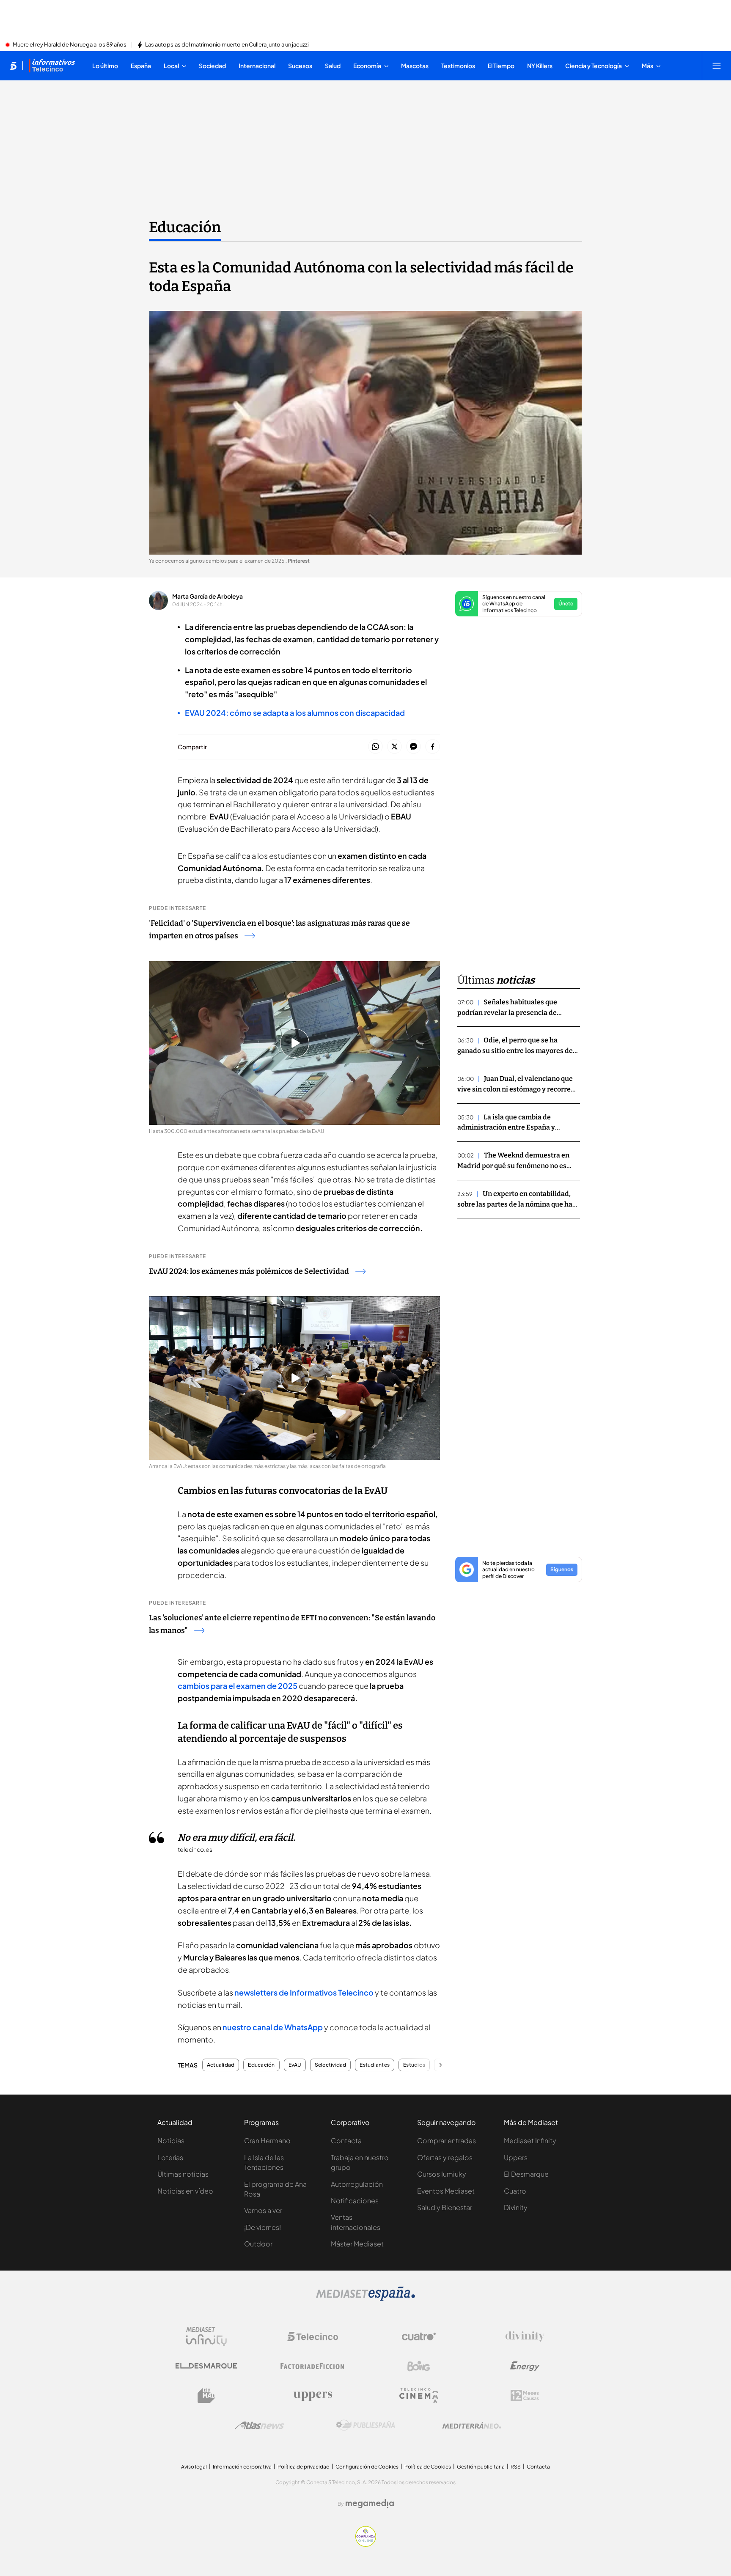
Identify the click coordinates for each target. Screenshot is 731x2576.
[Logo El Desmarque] (206, 2366)
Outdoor (258, 2244)
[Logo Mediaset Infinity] (206, 2337)
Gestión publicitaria (481, 2467)
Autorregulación (357, 2184)
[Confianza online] (366, 2544)
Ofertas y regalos (445, 2157)
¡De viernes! (262, 2227)
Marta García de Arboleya (207, 596)
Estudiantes (375, 2065)
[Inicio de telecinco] (13, 66)
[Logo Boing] (419, 2366)
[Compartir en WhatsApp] (375, 747)
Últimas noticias (183, 2174)
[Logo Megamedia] (370, 2504)
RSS (516, 2467)
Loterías (170, 2157)
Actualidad (221, 2065)
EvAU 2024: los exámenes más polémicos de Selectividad (249, 1271)
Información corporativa (242, 2467)
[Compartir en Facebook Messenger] (414, 747)
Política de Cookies (428, 2467)
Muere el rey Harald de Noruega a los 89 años (70, 45)
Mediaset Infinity (530, 2140)
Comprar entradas (447, 2140)
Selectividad (331, 2065)
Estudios (414, 2065)
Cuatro (515, 2191)
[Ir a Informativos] (52, 66)
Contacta (346, 2140)
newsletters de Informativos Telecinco (304, 1992)
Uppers (516, 2157)
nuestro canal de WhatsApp (273, 2027)
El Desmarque (526, 2174)
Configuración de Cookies (367, 2467)
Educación (185, 227)
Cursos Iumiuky (442, 2174)
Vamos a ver (263, 2210)
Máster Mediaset (357, 2244)
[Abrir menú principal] (717, 66)
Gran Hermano (267, 2140)
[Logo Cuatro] (419, 2337)
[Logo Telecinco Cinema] (419, 2396)
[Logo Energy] (525, 2366)
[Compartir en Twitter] (394, 747)
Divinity (516, 2207)
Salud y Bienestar (445, 2207)
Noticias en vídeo (185, 2191)
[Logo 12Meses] (525, 2396)
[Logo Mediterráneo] (472, 2425)
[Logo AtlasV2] (260, 2425)
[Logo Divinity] (525, 2337)
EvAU (295, 2065)
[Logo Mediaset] (365, 2298)
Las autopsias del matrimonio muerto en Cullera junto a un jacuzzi (227, 45)
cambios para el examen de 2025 (238, 1686)
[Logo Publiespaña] (365, 2425)
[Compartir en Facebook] (433, 747)
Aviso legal (194, 2467)
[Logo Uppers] (313, 2396)
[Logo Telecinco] (313, 2337)
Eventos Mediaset (446, 2191)
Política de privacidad (304, 2467)
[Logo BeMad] (206, 2396)
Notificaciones (355, 2201)
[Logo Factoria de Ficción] (313, 2366)
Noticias (171, 2140)
